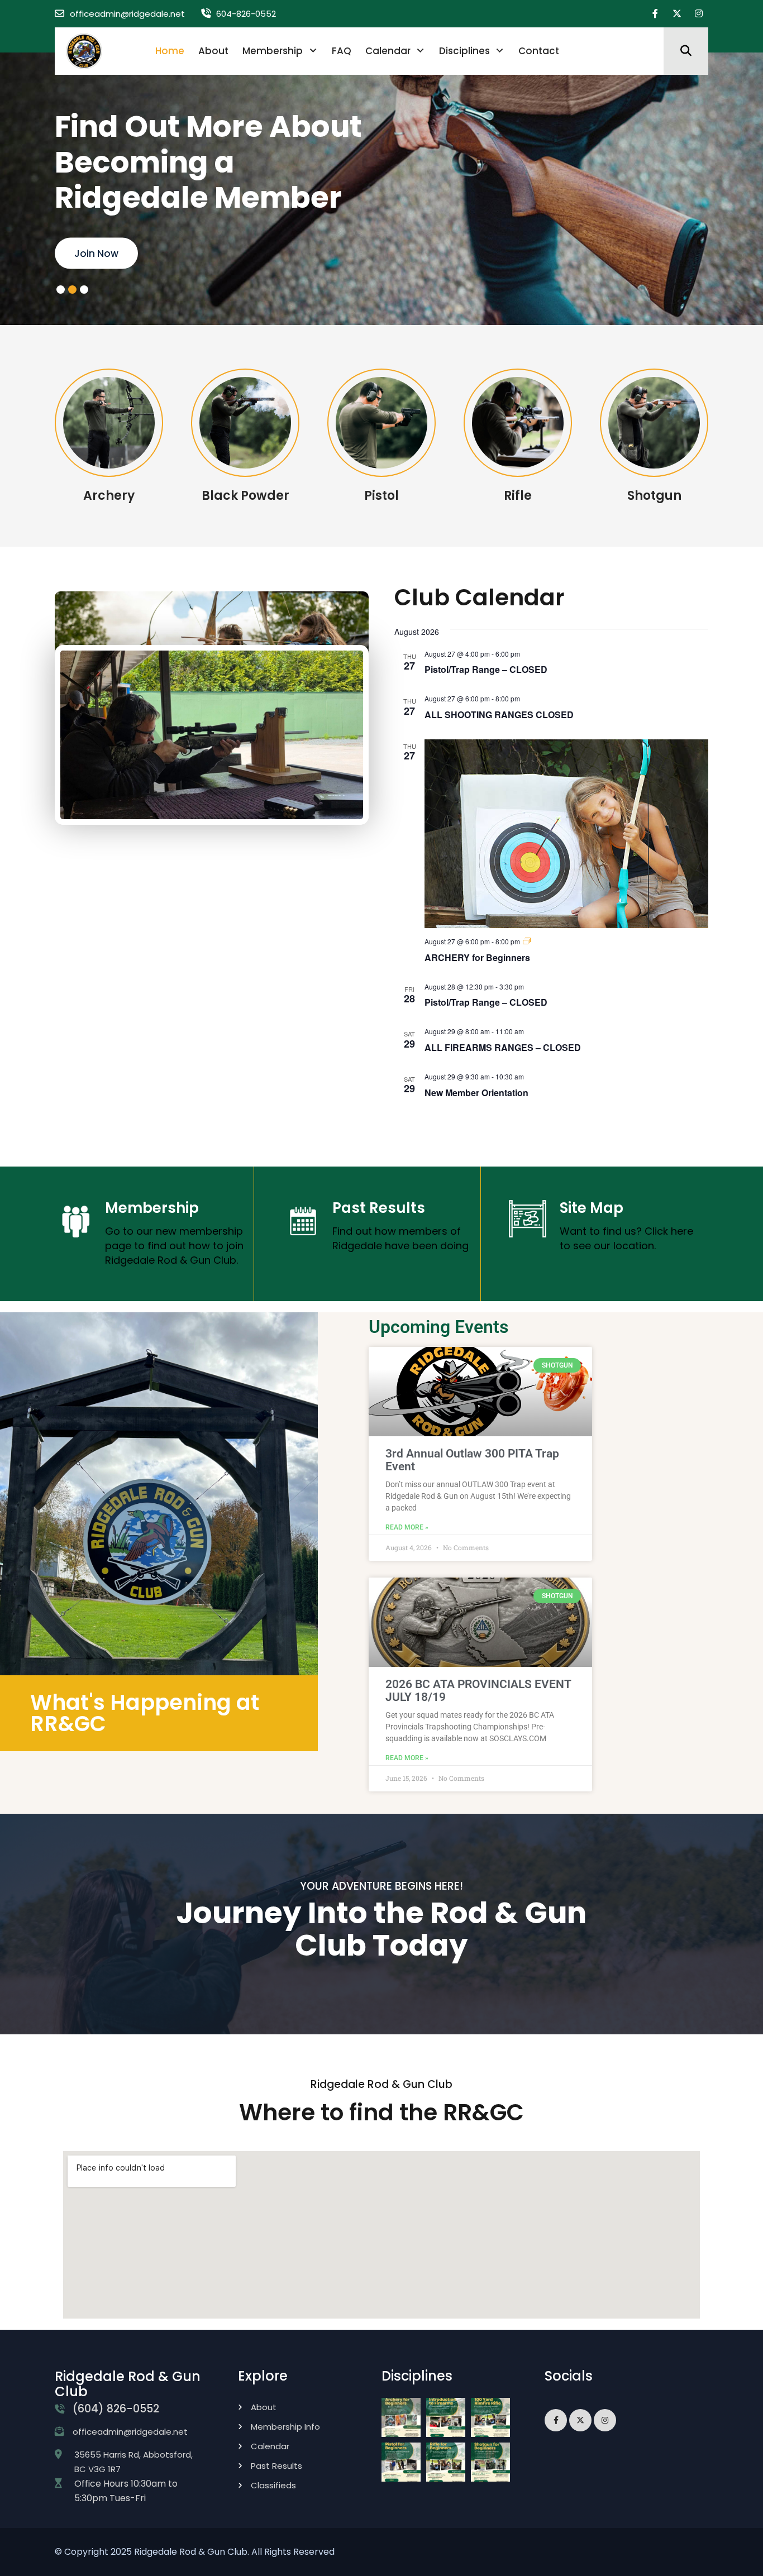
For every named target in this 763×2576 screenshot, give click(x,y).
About (213, 51)
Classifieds (273, 2485)
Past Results (379, 1208)
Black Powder (245, 496)
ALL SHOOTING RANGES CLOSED (499, 715)
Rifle (518, 496)
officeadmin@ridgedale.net (127, 14)
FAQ (342, 51)
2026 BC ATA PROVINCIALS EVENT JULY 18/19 (478, 1691)
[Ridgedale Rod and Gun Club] (84, 51)
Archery (109, 496)
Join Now (96, 253)
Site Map (592, 1208)
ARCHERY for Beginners (477, 957)
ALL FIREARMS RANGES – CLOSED (503, 1047)
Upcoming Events (438, 1327)
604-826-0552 (246, 14)
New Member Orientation (476, 1093)
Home (170, 51)
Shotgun (654, 496)
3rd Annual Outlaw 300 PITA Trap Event (472, 1460)
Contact (539, 51)
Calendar (388, 51)
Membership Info (285, 2427)
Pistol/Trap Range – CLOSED (486, 669)
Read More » (407, 1527)
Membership (273, 51)
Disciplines (464, 51)
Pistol (381, 496)
